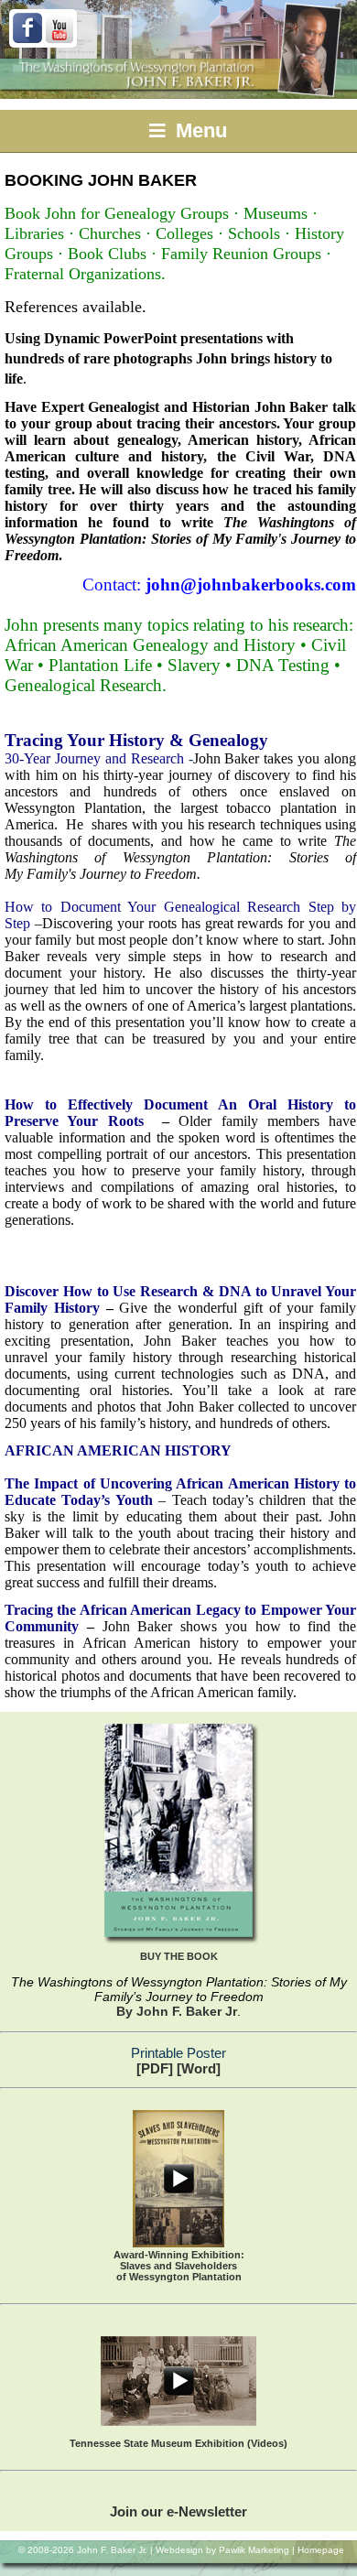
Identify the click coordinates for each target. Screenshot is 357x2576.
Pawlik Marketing (254, 2550)
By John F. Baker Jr (177, 2011)
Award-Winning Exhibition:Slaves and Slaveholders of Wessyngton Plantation (179, 2266)
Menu (199, 130)
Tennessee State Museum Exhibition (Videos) (178, 2443)
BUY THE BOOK (179, 1956)
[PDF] (155, 2068)
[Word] (199, 2068)
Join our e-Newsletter (178, 2511)
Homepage (321, 2550)
